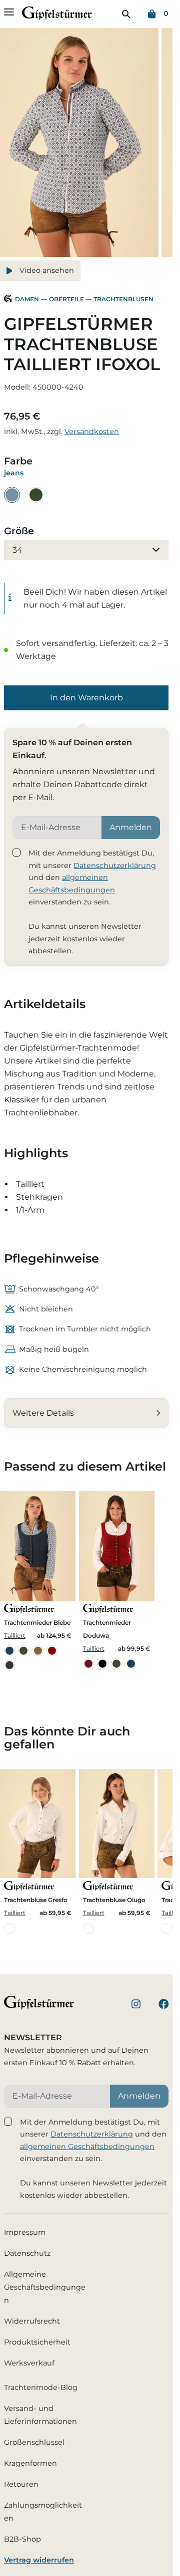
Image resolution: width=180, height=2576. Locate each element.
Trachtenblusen (123, 299)
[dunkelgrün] (36, 495)
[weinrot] (88, 1664)
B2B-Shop (22, 2539)
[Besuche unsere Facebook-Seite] (163, 2006)
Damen (27, 299)
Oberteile (66, 299)
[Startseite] (57, 15)
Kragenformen (30, 2463)
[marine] (9, 1651)
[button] (86, 698)
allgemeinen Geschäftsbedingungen (87, 2147)
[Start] (8, 300)
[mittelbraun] (38, 1651)
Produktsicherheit (37, 2342)
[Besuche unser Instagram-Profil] (136, 2006)
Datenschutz (27, 2253)
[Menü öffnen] (9, 12)
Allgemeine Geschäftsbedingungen (45, 2287)
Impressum (25, 2232)
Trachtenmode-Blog (41, 2387)
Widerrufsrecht (32, 2321)
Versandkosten (92, 431)
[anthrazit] (9, 1665)
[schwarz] (102, 1664)
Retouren (21, 2484)
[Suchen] (126, 14)
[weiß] (9, 1929)
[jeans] (12, 495)
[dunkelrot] (52, 1651)
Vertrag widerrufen (39, 2560)
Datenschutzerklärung (115, 865)
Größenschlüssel (34, 2442)
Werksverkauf (29, 2363)
